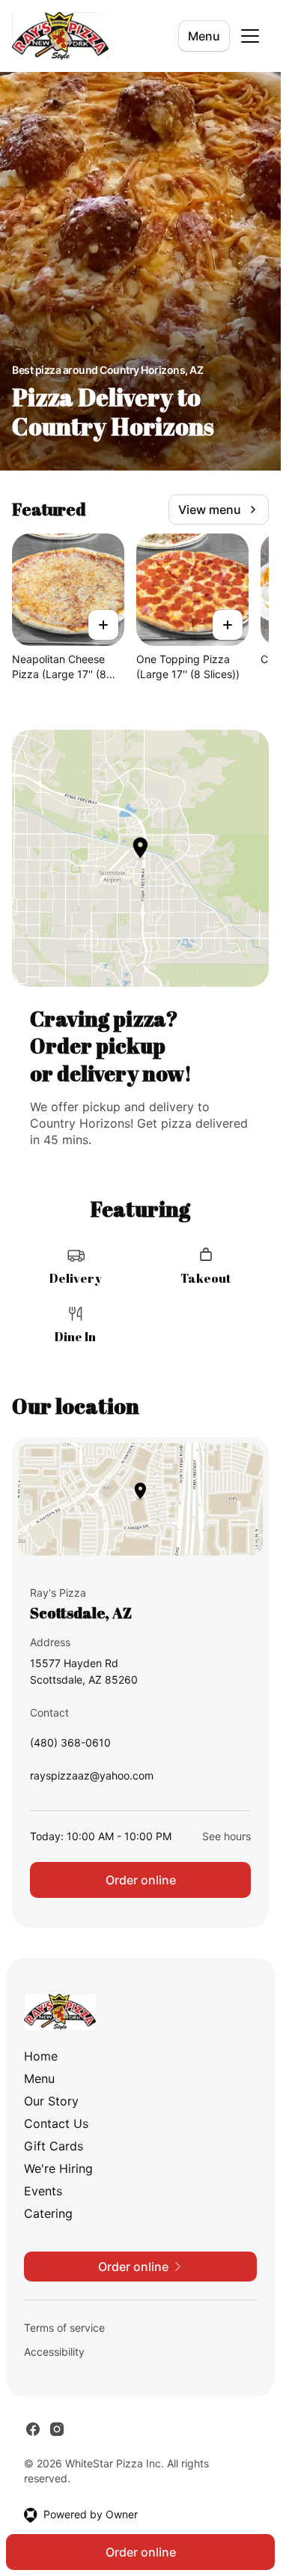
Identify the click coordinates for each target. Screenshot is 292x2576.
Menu (204, 36)
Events (43, 2191)
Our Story (51, 2101)
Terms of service (64, 2328)
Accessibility (54, 2352)
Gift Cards (54, 2146)
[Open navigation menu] (250, 36)
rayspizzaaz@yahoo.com (92, 1779)
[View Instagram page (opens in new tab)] (57, 2429)
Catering (48, 2213)
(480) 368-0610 (70, 1746)
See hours (226, 1836)
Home (41, 2056)
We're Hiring (58, 2168)
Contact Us (56, 2123)
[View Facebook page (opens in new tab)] (33, 2429)
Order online (141, 1880)
